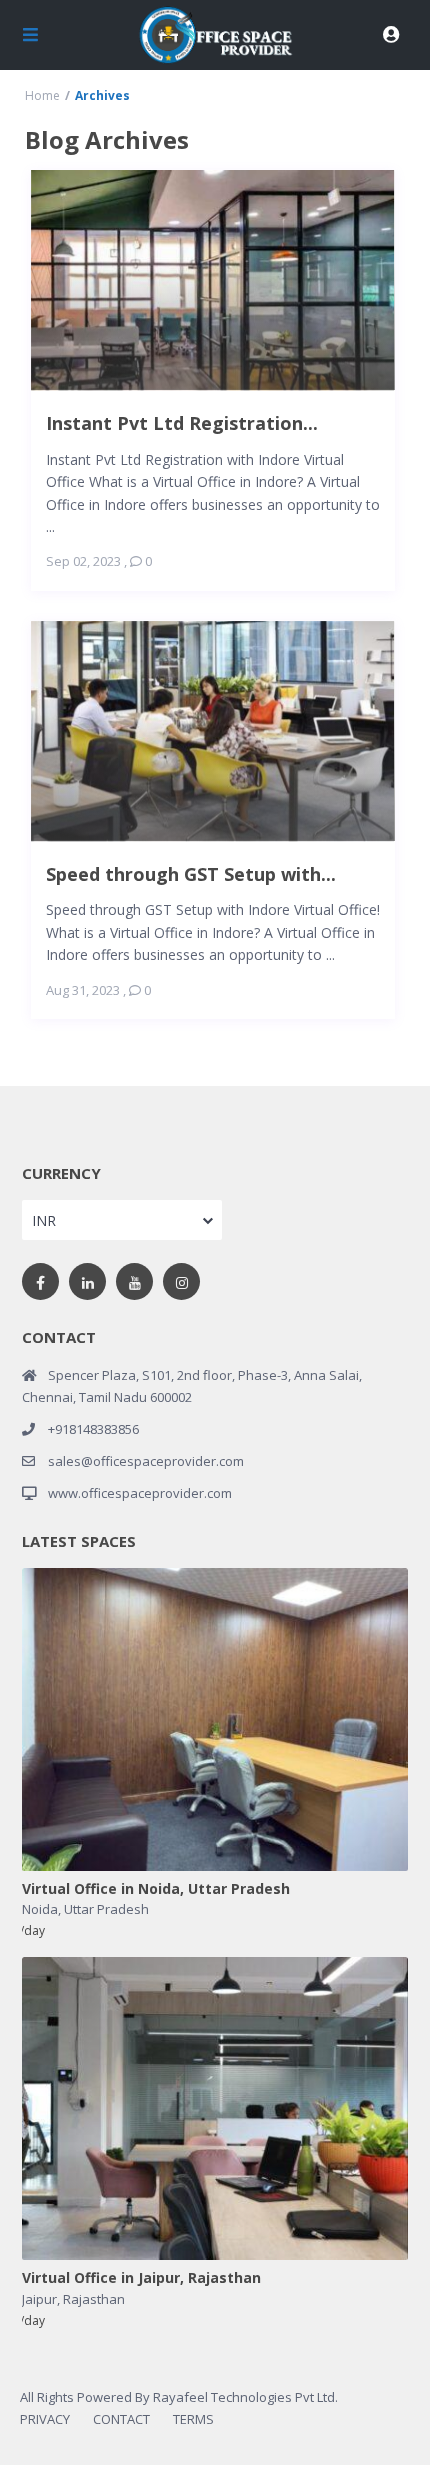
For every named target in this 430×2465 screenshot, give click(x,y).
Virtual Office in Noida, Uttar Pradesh (156, 1889)
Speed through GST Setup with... (191, 873)
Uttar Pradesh (106, 1909)
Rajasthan (94, 2299)
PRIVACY (45, 2419)
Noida (40, 1909)
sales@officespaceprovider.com (146, 1461)
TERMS (193, 2419)
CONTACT (121, 2419)
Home (42, 95)
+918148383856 (93, 1429)
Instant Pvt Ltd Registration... (182, 422)
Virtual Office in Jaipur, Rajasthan (141, 2278)
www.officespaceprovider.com (140, 1493)
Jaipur (39, 2299)
